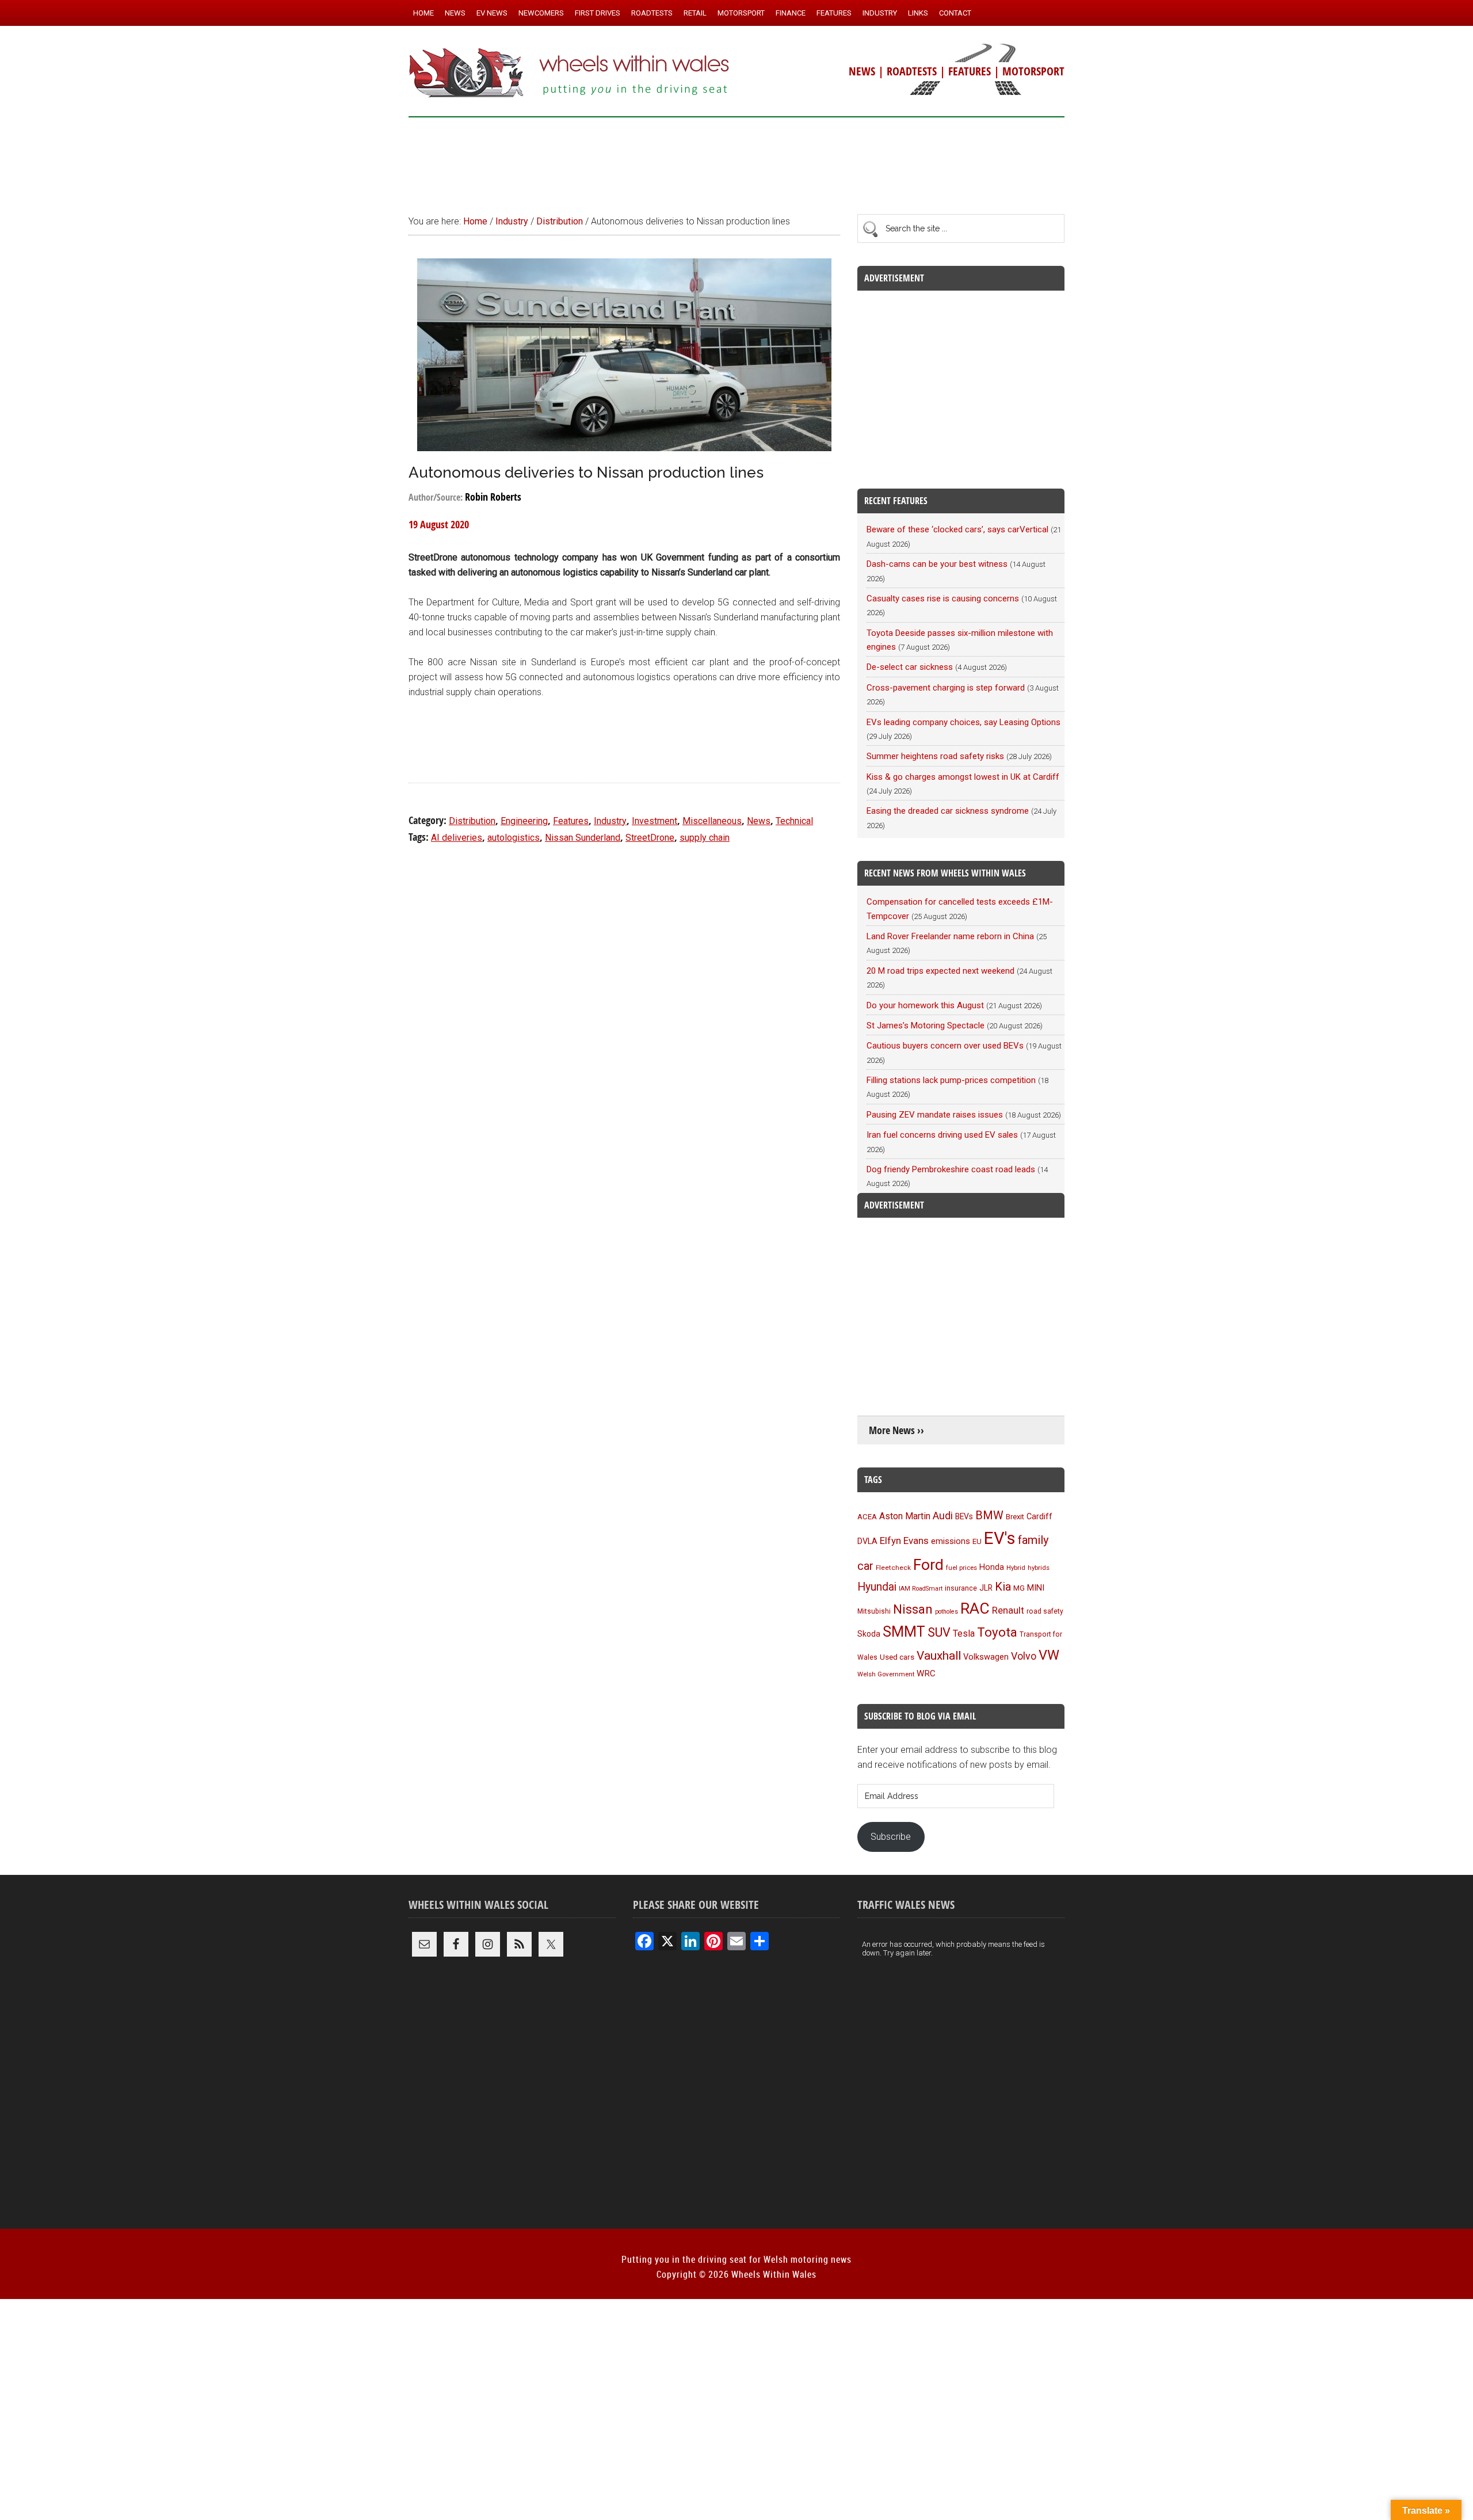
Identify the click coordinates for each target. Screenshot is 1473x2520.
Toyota (997, 1632)
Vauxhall (939, 1656)
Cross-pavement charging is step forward (946, 688)
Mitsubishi (874, 1611)
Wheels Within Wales (570, 74)
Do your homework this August (925, 1005)
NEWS (862, 71)
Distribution (472, 821)
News (759, 821)
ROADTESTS (912, 71)
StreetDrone (650, 838)
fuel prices (961, 1568)
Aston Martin (905, 1516)
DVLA (867, 1541)
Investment (655, 821)
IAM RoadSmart (921, 1589)
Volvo (1024, 1656)
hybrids (1039, 1568)
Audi (943, 1516)
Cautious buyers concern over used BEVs (945, 1046)
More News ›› (896, 1430)
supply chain (705, 838)
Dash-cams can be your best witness (937, 564)
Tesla (964, 1633)
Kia (1003, 1587)
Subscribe (891, 1837)
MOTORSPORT (1033, 71)
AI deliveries (457, 838)
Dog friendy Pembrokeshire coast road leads (951, 1169)
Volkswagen (986, 1657)
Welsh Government (886, 1674)
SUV (939, 1632)
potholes (947, 1612)
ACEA (867, 1517)
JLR (986, 1588)
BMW (989, 1515)
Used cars (897, 1657)
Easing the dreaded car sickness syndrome (948, 811)
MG (1019, 1588)
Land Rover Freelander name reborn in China (950, 936)
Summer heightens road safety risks (935, 756)
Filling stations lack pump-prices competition (951, 1080)
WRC (926, 1673)
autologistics (514, 838)
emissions (951, 1541)
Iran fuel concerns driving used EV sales (942, 1135)
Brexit (1015, 1517)
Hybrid (1016, 1568)
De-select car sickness (910, 667)
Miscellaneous (712, 821)
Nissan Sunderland (583, 838)
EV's (1000, 1538)
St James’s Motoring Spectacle (926, 1025)
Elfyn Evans (904, 1541)
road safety (1045, 1611)
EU (977, 1541)
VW (1049, 1655)
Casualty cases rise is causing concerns (943, 598)
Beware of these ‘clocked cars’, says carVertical (957, 529)
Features (571, 821)
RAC (975, 1608)
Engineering (524, 821)
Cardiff (1039, 1517)
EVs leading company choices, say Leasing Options (963, 722)
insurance (961, 1588)
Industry (610, 821)
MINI (1036, 1588)
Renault (1008, 1610)
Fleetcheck (893, 1568)
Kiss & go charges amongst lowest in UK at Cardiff (963, 777)
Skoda (869, 1634)
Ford (928, 1564)
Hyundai (877, 1587)
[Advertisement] (736, 161)
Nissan (913, 1609)
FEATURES (970, 71)
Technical (794, 821)
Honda (992, 1567)
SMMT (904, 1632)
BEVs (964, 1516)
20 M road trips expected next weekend (940, 971)
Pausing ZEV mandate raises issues (935, 1115)
